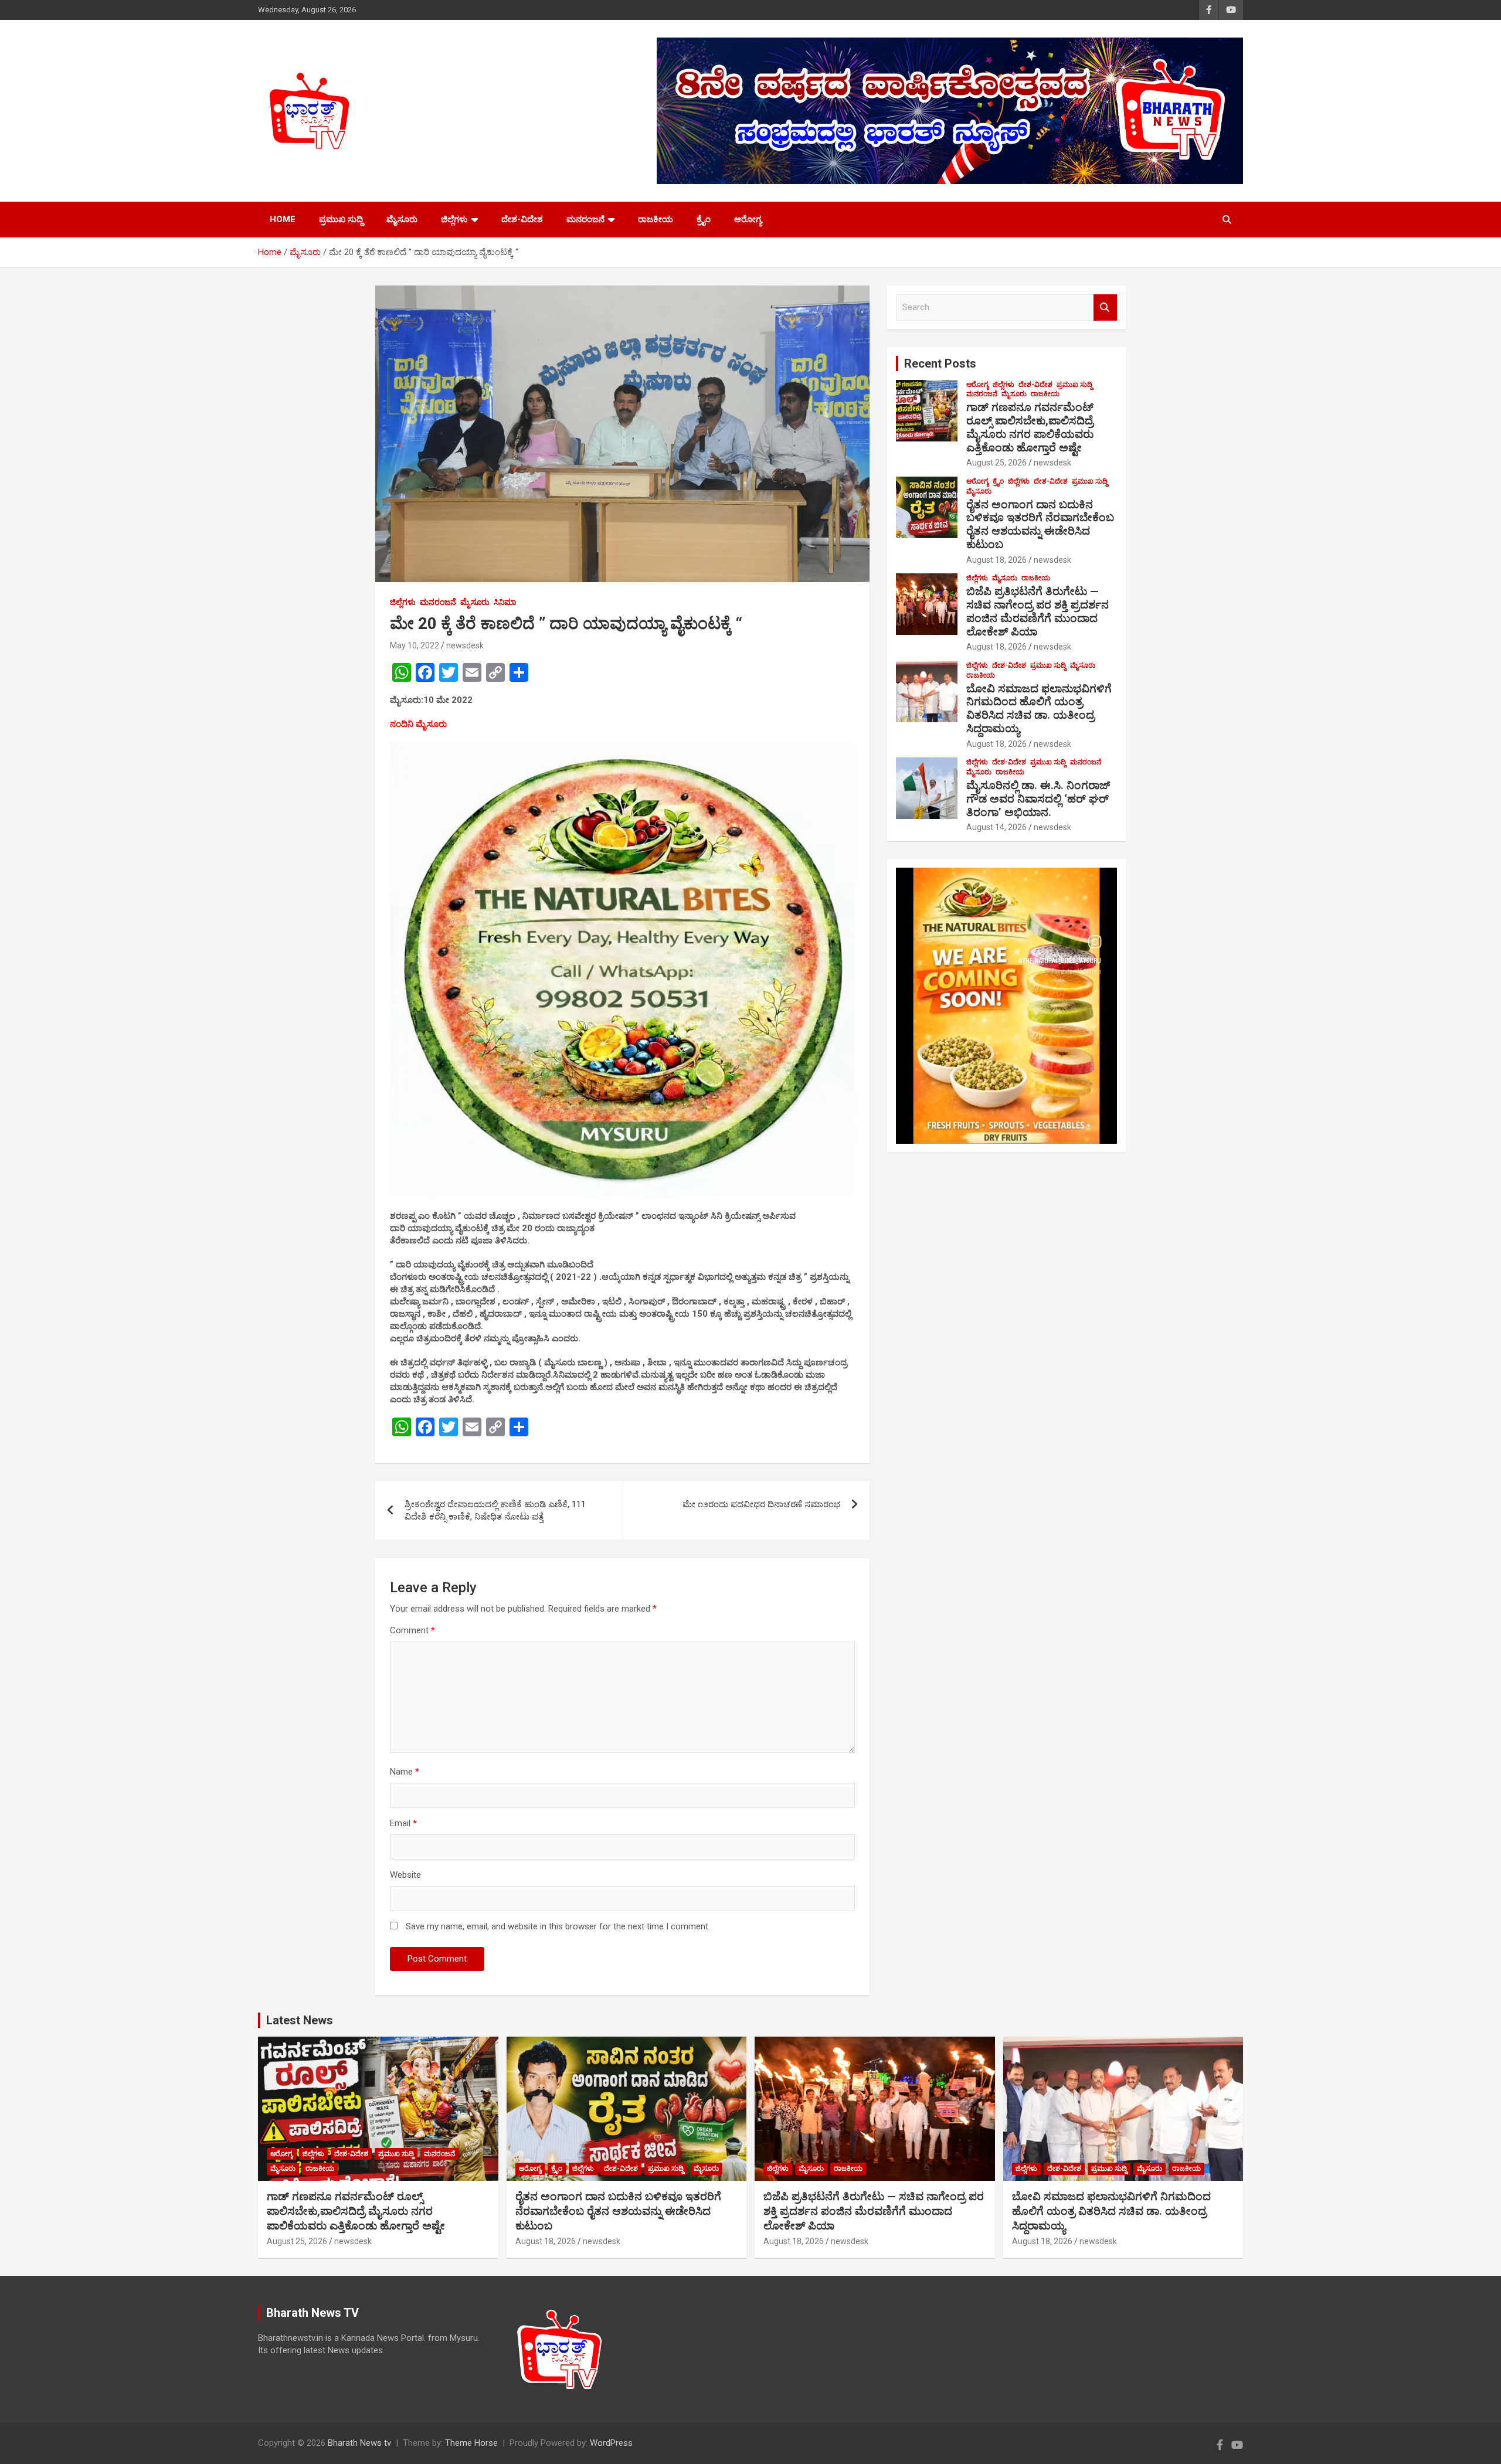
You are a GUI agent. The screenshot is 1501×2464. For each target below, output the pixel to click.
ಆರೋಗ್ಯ (748, 219)
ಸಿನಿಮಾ (505, 602)
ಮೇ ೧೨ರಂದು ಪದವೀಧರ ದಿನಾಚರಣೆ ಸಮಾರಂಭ (761, 1504)
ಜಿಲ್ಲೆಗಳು (454, 219)
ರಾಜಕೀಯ (656, 219)
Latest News (300, 2020)
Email (403, 1823)
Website (405, 1875)
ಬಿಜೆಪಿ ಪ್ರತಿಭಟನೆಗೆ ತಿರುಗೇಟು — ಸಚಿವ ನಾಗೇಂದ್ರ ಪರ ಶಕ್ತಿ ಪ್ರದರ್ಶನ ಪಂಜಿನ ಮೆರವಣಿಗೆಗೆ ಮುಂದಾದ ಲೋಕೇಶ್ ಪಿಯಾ (1038, 611)
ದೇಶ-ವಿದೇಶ (522, 219)
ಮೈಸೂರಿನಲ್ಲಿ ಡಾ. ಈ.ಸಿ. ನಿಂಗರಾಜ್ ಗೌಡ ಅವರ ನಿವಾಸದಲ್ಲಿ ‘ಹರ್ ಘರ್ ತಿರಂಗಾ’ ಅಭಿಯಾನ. (1038, 799)
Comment (412, 1630)
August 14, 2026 (996, 827)
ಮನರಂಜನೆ (585, 219)
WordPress (611, 2443)
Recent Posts (940, 363)
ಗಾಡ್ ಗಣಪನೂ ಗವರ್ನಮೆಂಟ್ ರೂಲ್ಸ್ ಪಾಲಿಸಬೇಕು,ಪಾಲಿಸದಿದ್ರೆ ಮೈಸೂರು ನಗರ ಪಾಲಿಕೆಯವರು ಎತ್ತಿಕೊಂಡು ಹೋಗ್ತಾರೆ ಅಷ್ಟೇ (1030, 427)
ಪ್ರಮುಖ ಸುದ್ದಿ (341, 219)
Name (405, 1772)
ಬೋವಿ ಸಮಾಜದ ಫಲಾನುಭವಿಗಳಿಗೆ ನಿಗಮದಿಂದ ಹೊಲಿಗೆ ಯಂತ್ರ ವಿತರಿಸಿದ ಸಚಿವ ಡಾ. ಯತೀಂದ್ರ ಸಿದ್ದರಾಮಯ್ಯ (1039, 708)
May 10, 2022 (415, 645)
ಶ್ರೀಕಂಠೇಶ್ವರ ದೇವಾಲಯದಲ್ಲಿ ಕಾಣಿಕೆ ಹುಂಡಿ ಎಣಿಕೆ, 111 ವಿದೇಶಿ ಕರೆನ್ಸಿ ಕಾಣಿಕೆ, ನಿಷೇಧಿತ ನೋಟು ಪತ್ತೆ (495, 1510)
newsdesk (465, 645)
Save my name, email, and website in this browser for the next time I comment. (558, 1926)
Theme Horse (471, 2443)
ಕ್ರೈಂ (704, 219)
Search (1105, 307)
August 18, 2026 (996, 560)
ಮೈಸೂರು (402, 219)
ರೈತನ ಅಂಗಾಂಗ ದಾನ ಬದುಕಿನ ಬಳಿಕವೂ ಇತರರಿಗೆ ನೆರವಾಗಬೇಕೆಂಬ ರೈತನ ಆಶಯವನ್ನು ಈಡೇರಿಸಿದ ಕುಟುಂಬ (1040, 524)
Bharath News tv (359, 2443)
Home (283, 219)
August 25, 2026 (996, 463)
